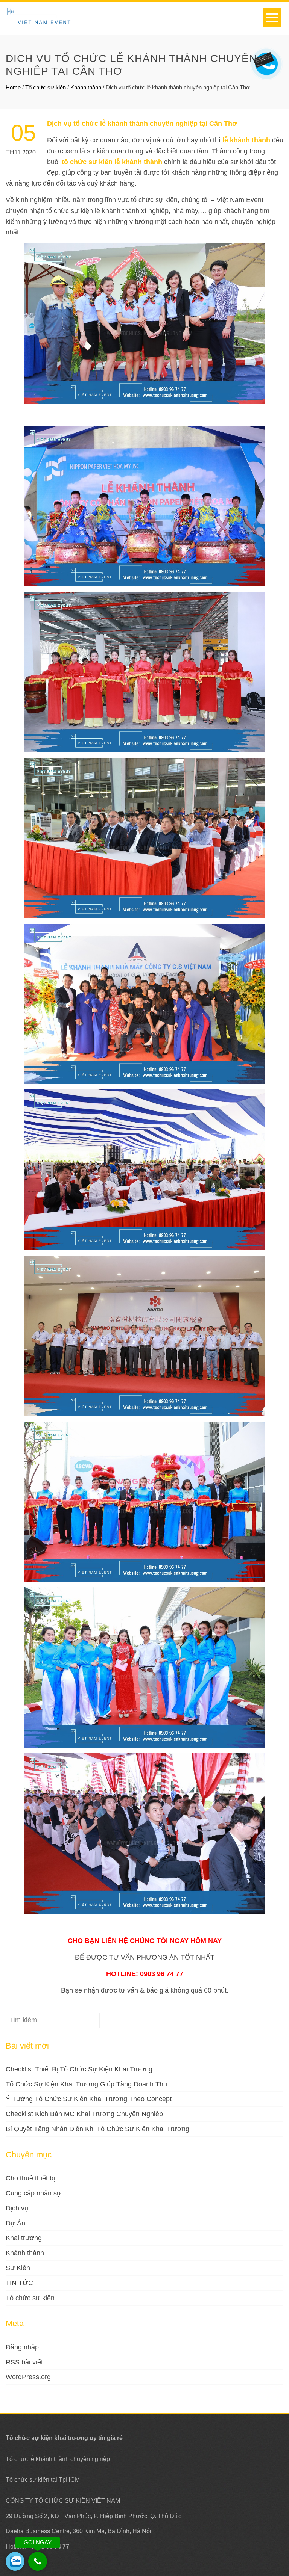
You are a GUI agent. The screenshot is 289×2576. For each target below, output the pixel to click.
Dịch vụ (17, 2208)
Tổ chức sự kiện (46, 87)
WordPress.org (28, 2377)
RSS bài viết (24, 2362)
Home (13, 87)
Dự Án (15, 2223)
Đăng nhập (22, 2347)
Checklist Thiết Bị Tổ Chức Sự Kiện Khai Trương (79, 2069)
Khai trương (24, 2238)
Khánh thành (86, 87)
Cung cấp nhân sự (33, 2193)
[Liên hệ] (264, 59)
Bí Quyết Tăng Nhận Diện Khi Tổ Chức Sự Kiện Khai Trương (97, 2129)
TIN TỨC (19, 2283)
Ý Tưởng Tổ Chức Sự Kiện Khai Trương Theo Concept (89, 2099)
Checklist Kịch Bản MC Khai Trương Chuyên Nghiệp (84, 2114)
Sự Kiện (18, 2268)
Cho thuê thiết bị (30, 2178)
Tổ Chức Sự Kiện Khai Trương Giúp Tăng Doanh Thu (86, 2084)
